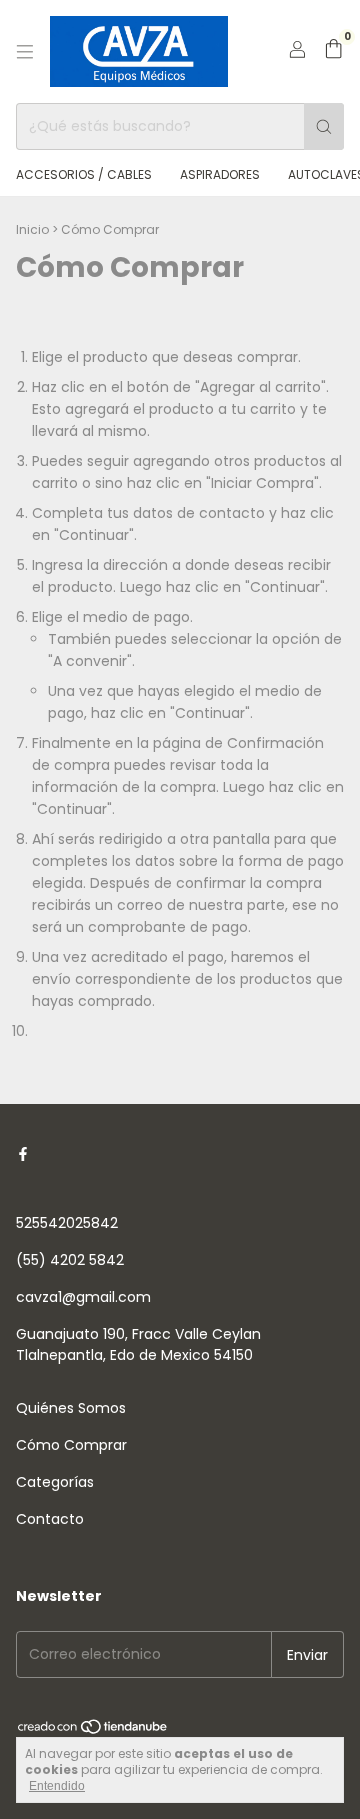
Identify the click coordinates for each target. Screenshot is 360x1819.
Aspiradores (220, 174)
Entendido (57, 1786)
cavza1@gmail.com (83, 1297)
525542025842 (67, 1223)
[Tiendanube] (93, 1731)
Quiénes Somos (71, 1408)
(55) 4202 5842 (70, 1260)
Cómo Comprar (71, 1445)
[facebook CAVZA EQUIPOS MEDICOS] (23, 1154)
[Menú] (25, 52)
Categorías (55, 1482)
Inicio (32, 229)
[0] (333, 51)
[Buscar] (324, 126)
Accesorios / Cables (84, 174)
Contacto (50, 1519)
